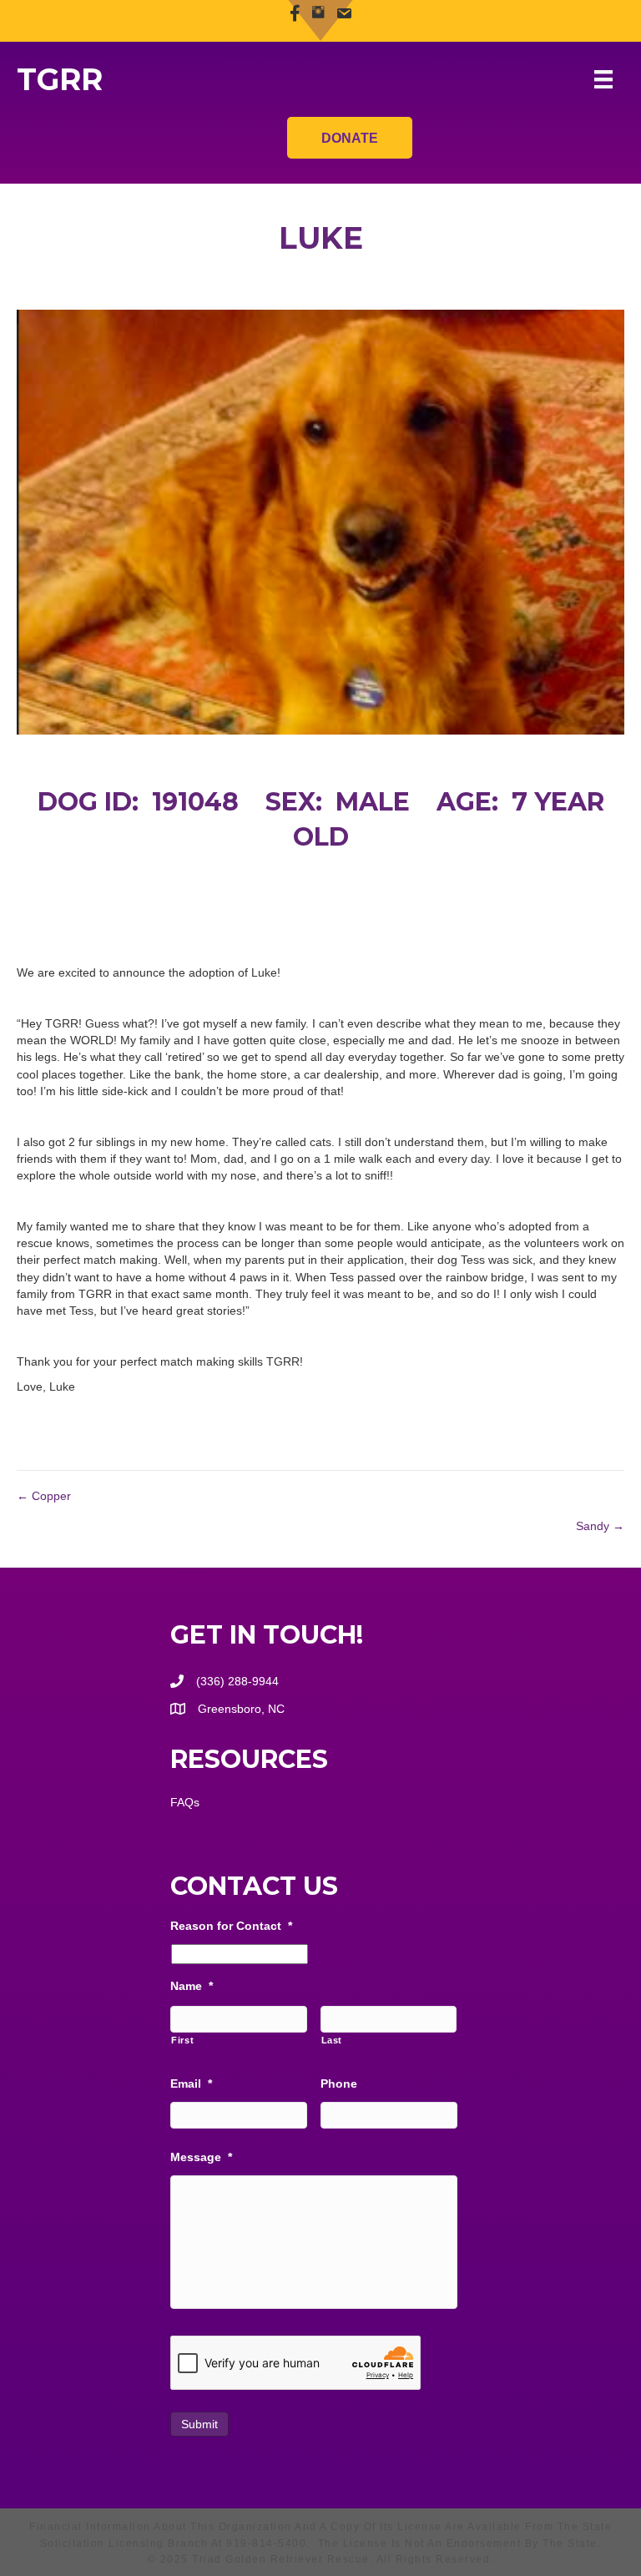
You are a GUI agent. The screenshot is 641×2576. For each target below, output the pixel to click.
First (182, 2040)
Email (191, 2084)
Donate (350, 138)
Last (332, 2040)
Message (201, 2157)
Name (192, 1986)
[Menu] (603, 79)
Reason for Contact (231, 1926)
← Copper (44, 1496)
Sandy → (600, 1526)
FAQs (185, 1802)
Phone (339, 2084)
